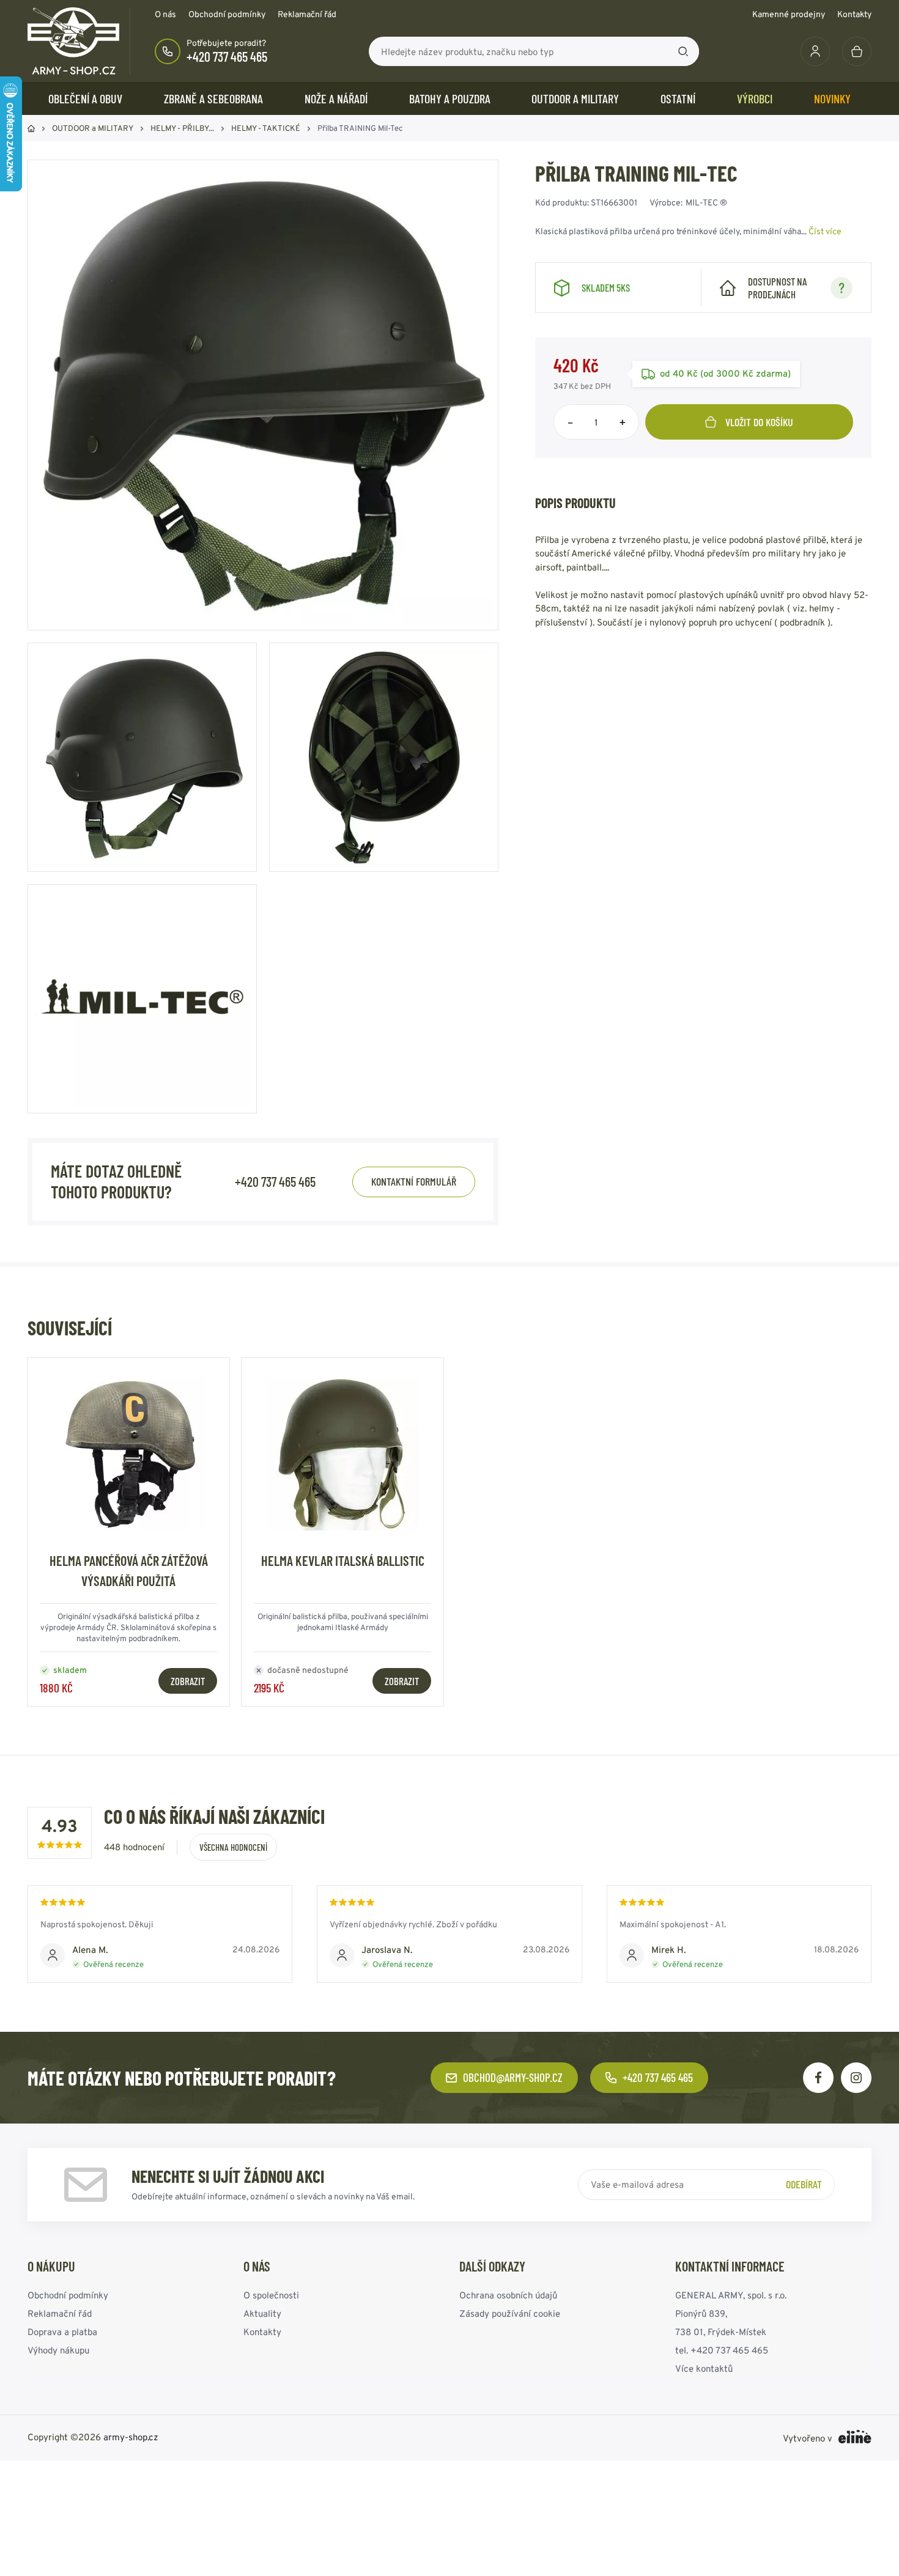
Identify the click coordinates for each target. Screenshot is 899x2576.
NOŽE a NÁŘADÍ (336, 98)
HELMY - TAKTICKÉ (266, 128)
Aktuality (262, 2313)
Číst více (825, 231)
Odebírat (804, 2184)
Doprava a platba (62, 2332)
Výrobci (755, 98)
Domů (31, 128)
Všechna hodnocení (233, 1847)
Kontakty (854, 14)
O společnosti (271, 2295)
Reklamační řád (307, 14)
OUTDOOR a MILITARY (575, 98)
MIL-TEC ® (706, 202)
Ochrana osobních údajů (508, 2295)
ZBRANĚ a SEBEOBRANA (213, 98)
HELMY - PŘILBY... (182, 128)
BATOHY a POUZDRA (450, 98)
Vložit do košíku (759, 422)
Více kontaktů (704, 2368)
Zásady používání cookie (510, 2313)
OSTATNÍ (678, 98)
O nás (165, 14)
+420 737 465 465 (227, 56)
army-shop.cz (131, 2437)
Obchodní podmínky (227, 14)
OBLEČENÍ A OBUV (85, 98)
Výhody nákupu (58, 2350)
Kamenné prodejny (789, 14)
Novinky (832, 98)
